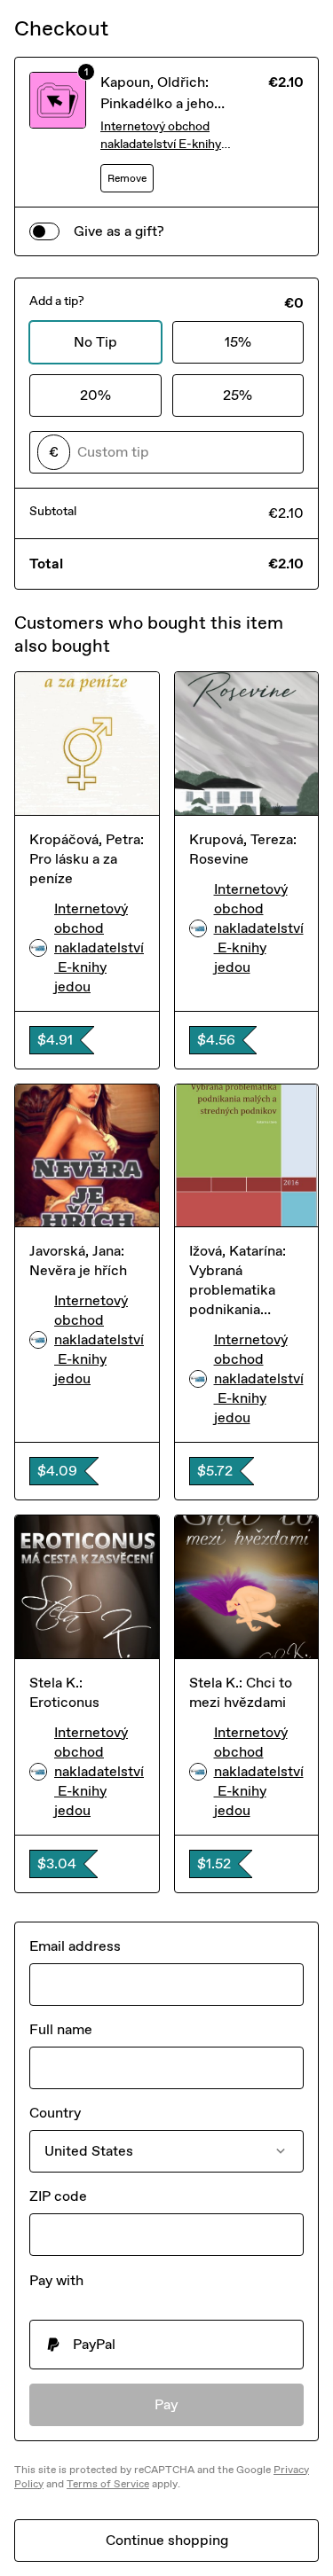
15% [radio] (238, 342)
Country (55, 2113)
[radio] (166, 2345)
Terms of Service (108, 2484)
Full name (61, 2029)
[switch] (44, 231)
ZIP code (58, 2196)
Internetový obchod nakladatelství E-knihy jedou (161, 136)
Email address (75, 1946)
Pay (166, 2404)
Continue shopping (167, 2540)
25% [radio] (238, 395)
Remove (127, 178)
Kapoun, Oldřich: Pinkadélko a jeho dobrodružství (157, 103)
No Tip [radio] (95, 342)
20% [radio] (95, 395)
